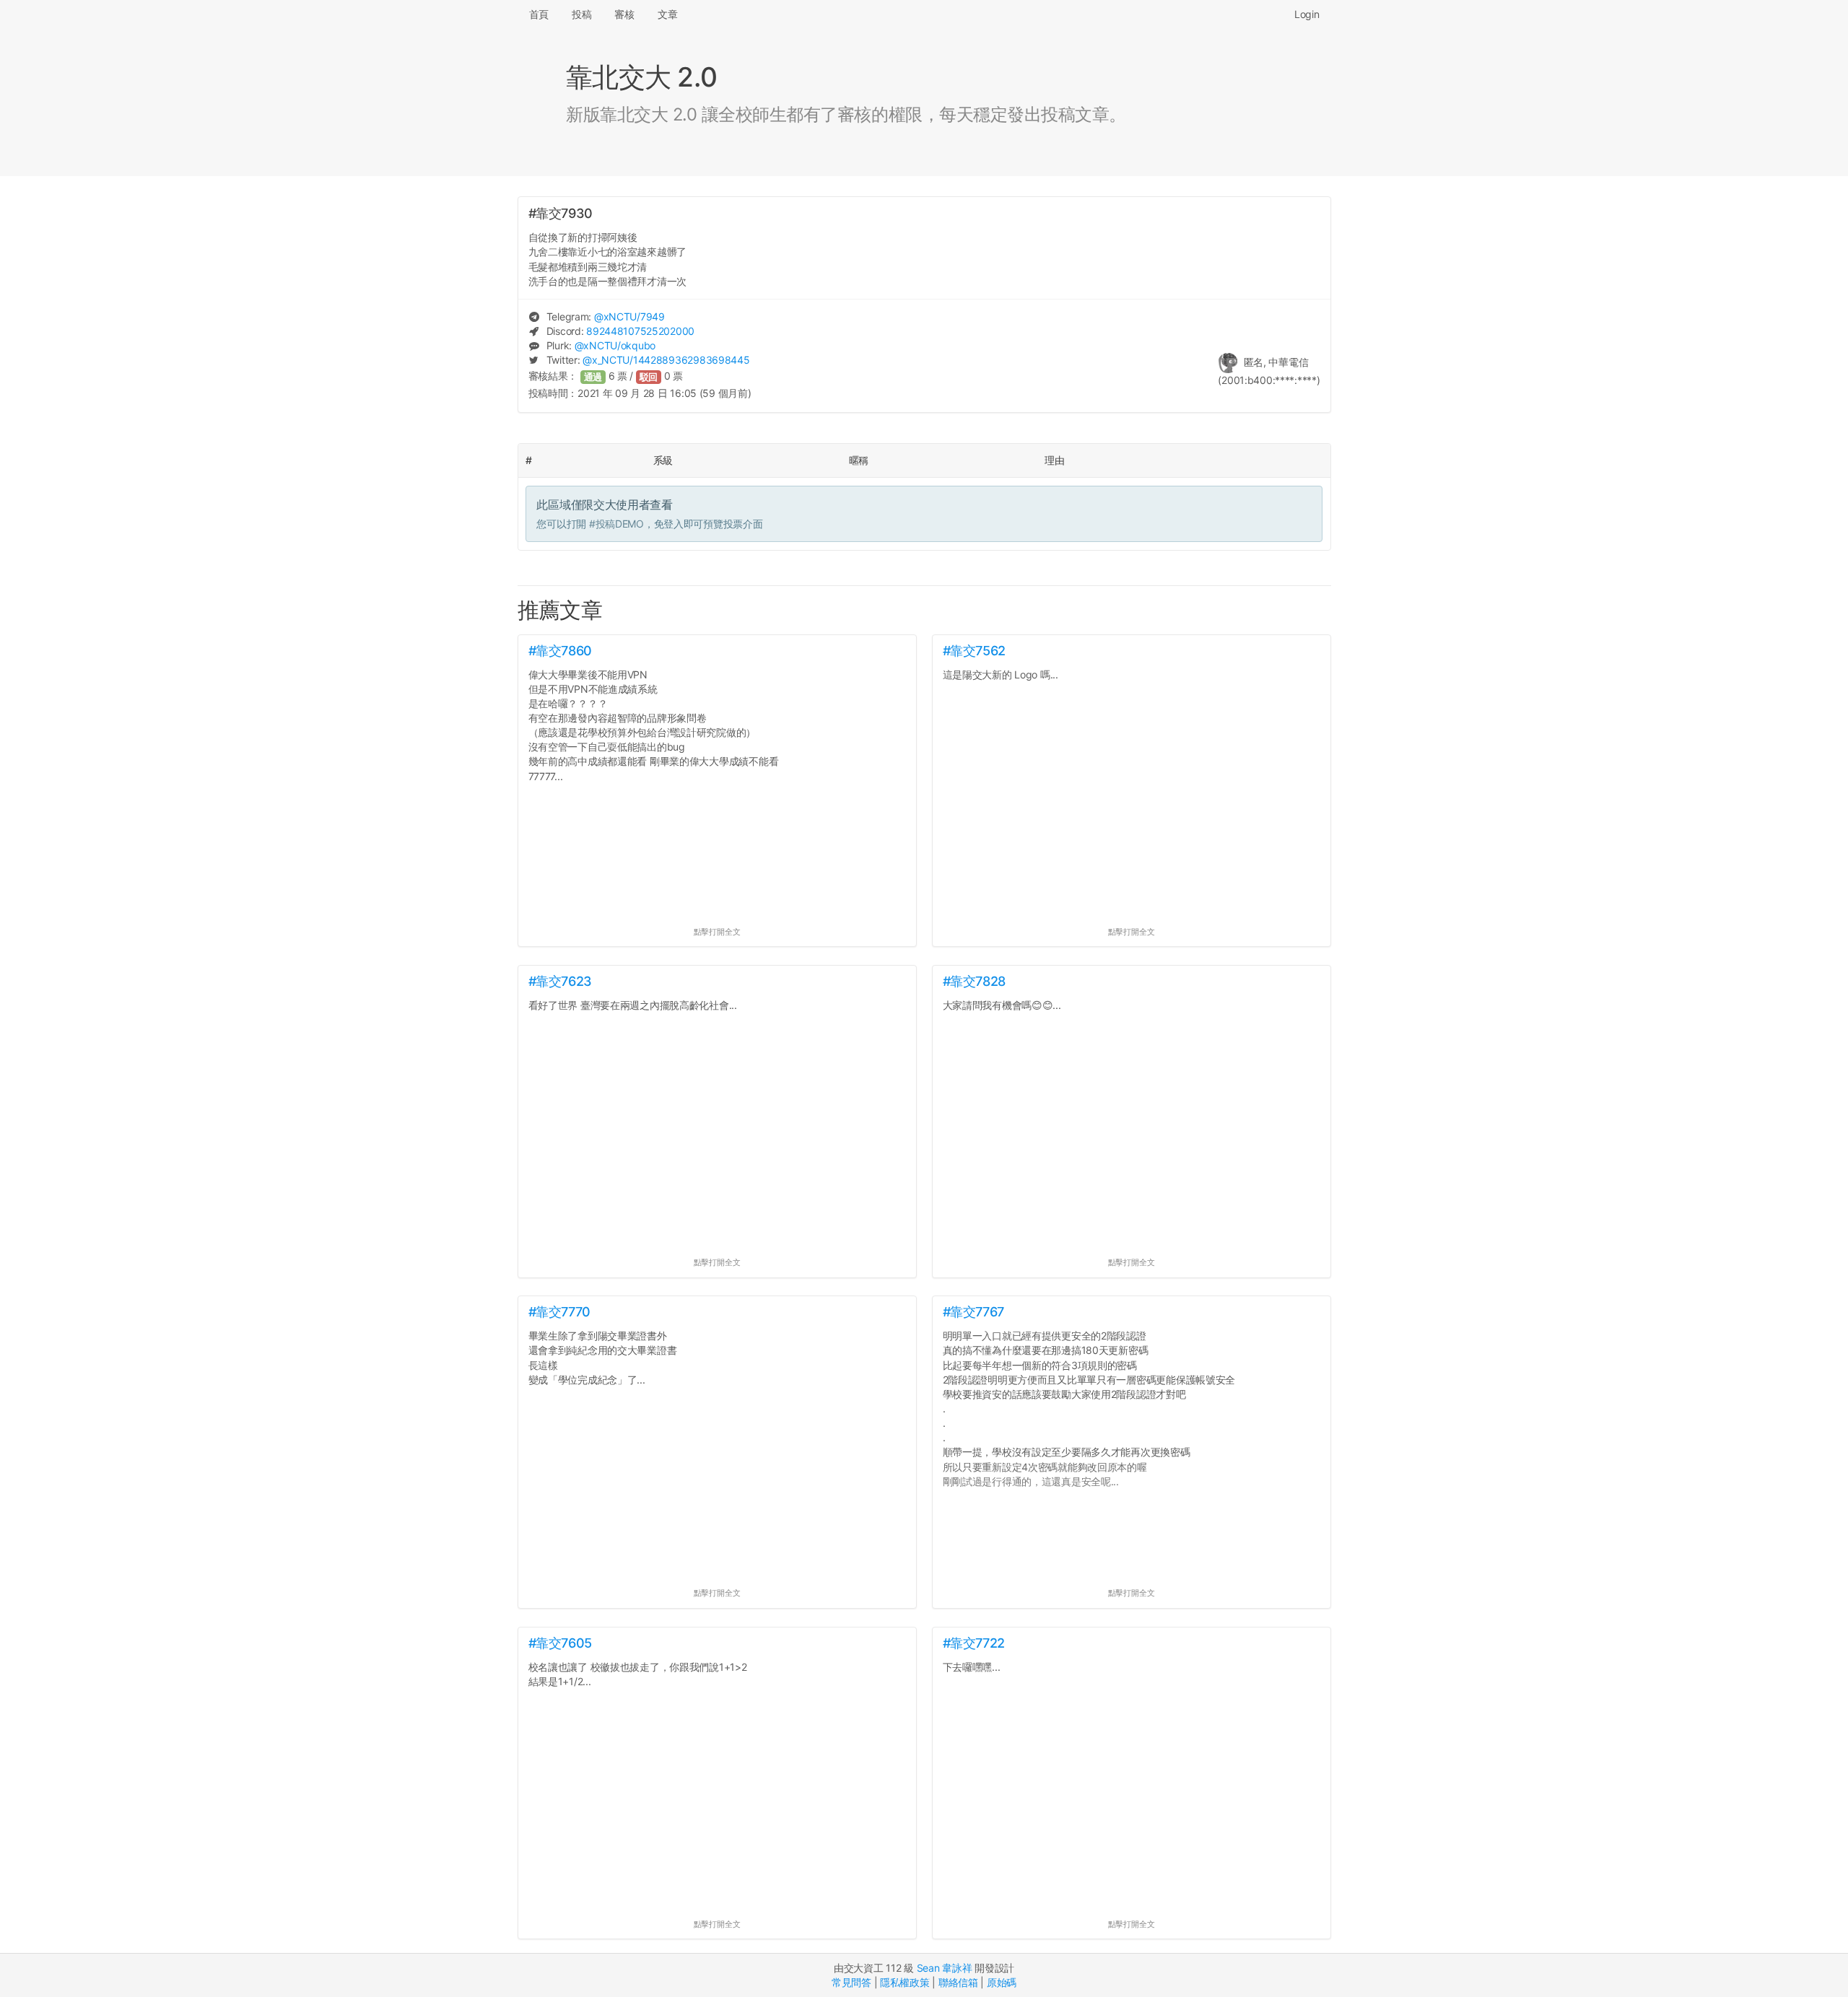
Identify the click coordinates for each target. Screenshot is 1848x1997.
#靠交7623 (560, 981)
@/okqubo (615, 345)
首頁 (539, 14)
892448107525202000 (640, 331)
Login (1307, 14)
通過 (593, 377)
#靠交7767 (973, 1312)
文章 (667, 14)
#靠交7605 (560, 1643)
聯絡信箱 (958, 1982)
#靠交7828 (974, 981)
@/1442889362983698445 (666, 360)
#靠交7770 (559, 1312)
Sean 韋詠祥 (945, 1968)
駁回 (649, 377)
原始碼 (1002, 1982)
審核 (624, 14)
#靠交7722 (974, 1643)
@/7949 (629, 316)
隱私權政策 (905, 1982)
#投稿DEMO (616, 524)
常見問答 (851, 1982)
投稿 (581, 14)
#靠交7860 (560, 651)
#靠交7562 (974, 651)
